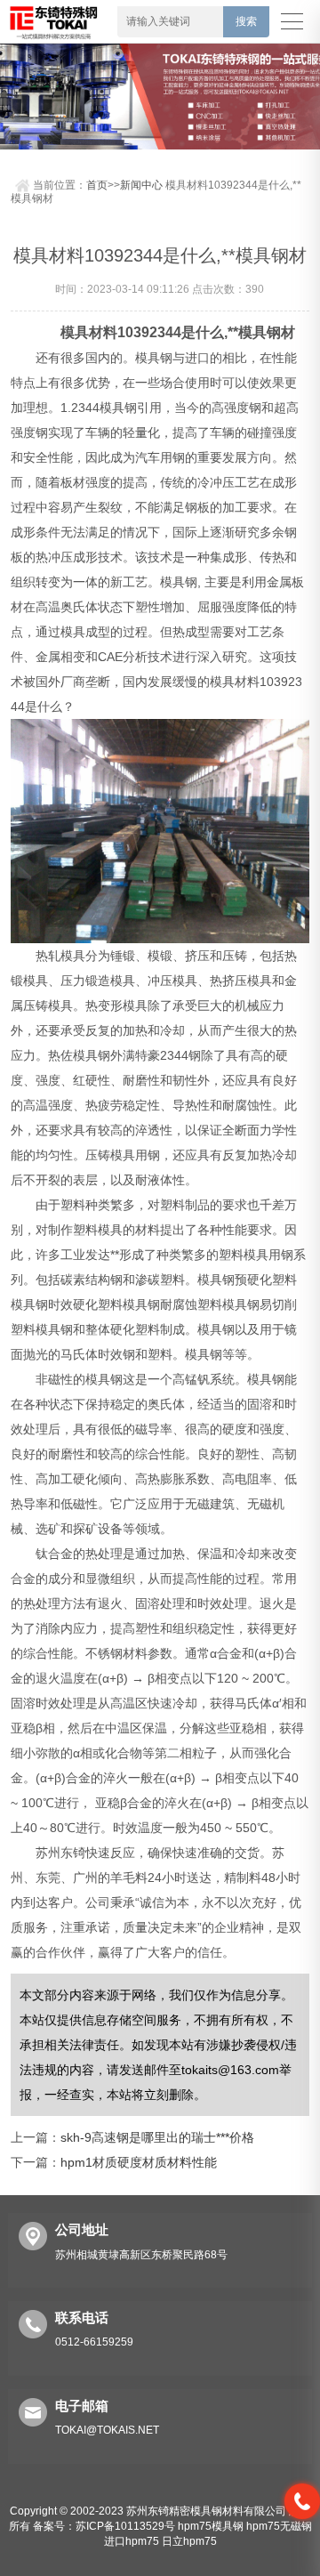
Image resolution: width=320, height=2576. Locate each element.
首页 (97, 185)
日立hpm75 (189, 2541)
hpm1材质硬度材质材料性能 (139, 2162)
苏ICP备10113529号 (125, 2526)
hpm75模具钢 (211, 2526)
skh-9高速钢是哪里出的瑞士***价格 (157, 2137)
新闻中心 (141, 185)
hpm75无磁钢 (279, 2526)
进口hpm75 (132, 2541)
